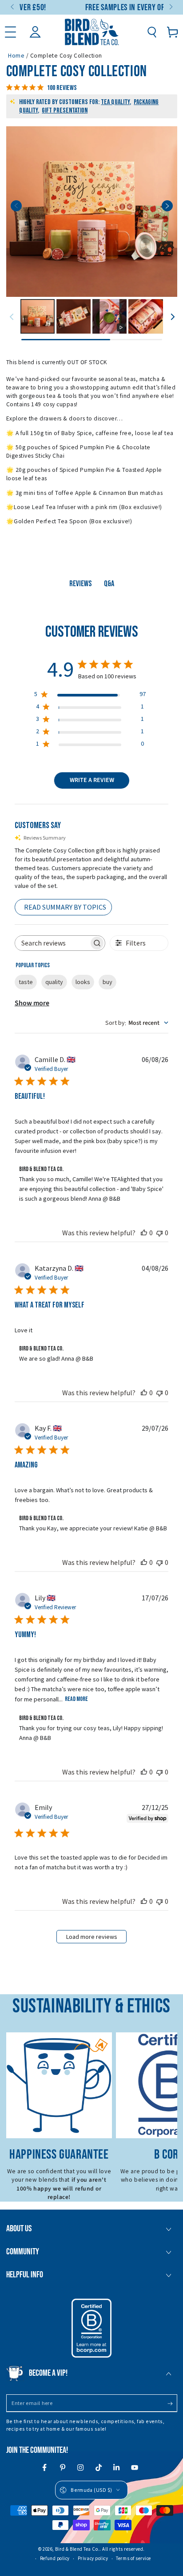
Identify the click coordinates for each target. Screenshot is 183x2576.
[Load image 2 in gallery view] (74, 316)
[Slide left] (13, 8)
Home (16, 56)
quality (54, 982)
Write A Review (92, 780)
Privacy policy (93, 2558)
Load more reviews (92, 1937)
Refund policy (55, 2558)
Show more (32, 1003)
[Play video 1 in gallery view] (109, 316)
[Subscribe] (172, 2404)
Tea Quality (115, 102)
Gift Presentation (65, 111)
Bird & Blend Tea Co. (77, 2549)
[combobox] (137, 1023)
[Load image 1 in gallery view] (38, 316)
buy (107, 982)
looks (83, 982)
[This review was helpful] (144, 1233)
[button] (152, 32)
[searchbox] (52, 943)
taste (26, 982)
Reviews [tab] (80, 584)
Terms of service (133, 2558)
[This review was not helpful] (159, 1233)
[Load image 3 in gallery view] (145, 316)
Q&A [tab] (109, 584)
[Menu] (10, 32)
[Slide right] (170, 8)
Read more (76, 1699)
